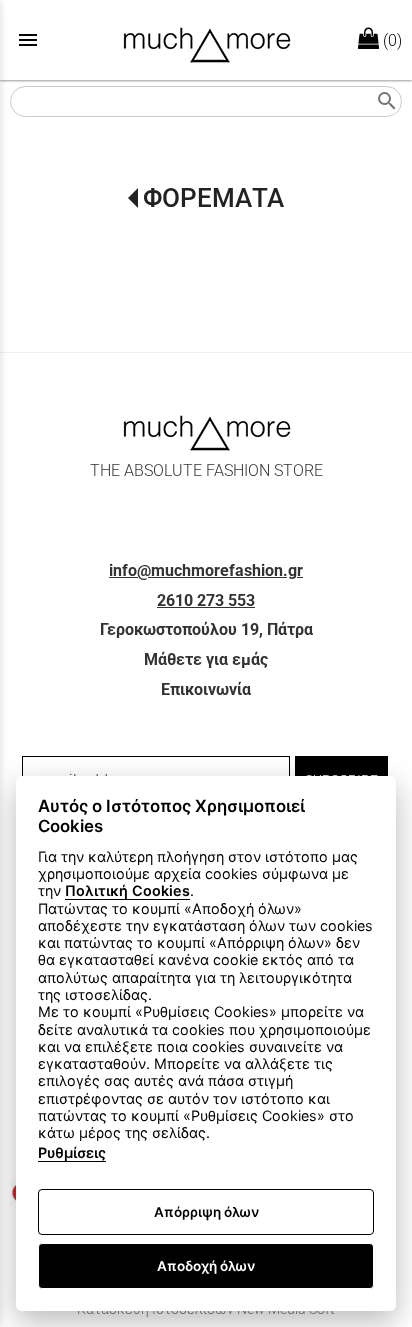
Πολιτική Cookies (127, 890)
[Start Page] (206, 40)
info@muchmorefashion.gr (206, 570)
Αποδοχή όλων (206, 1266)
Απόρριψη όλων (206, 1212)
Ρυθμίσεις (72, 1152)
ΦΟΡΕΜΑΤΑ (213, 198)
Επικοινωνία (206, 689)
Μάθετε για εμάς (206, 659)
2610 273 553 (206, 600)
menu (28, 40)
